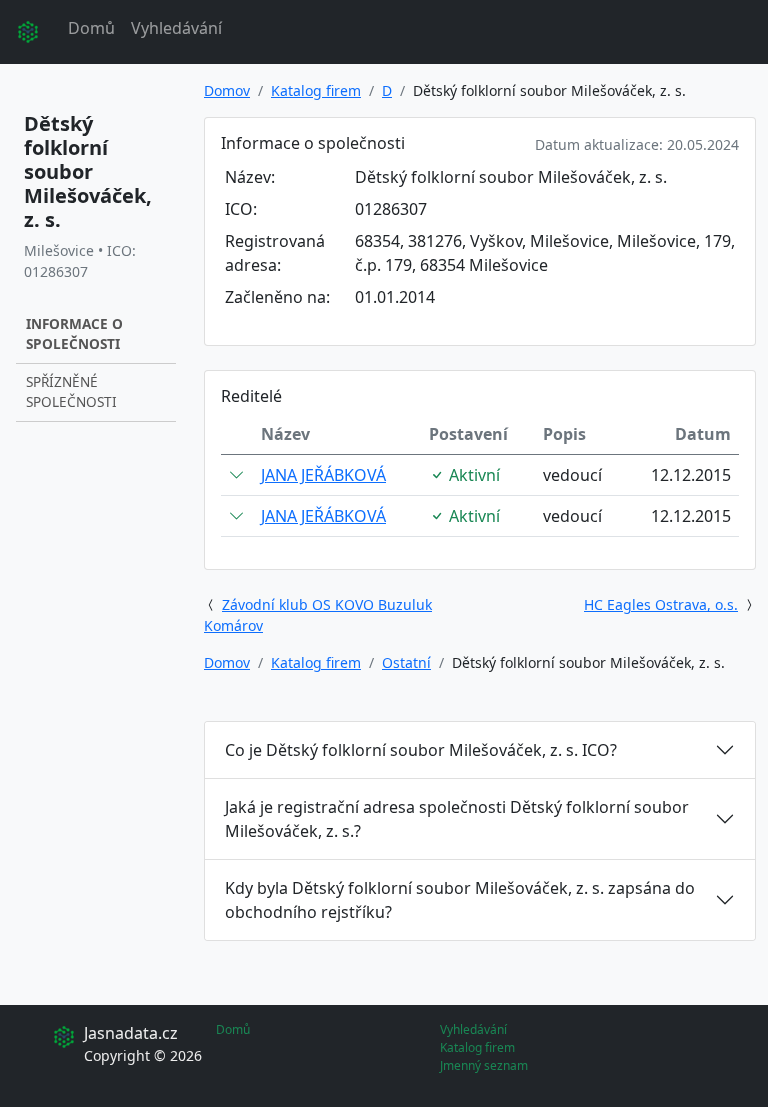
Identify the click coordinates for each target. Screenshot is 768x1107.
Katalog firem (316, 90)
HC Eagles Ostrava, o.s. (661, 604)
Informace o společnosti (74, 333)
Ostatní (406, 662)
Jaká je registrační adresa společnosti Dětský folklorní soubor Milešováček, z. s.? (457, 819)
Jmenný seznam (484, 1065)
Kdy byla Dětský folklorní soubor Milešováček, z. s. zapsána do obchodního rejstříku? (460, 900)
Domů (91, 28)
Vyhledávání (176, 28)
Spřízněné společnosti (71, 391)
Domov (227, 90)
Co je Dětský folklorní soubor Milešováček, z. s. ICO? (421, 750)
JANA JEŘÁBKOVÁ (323, 475)
